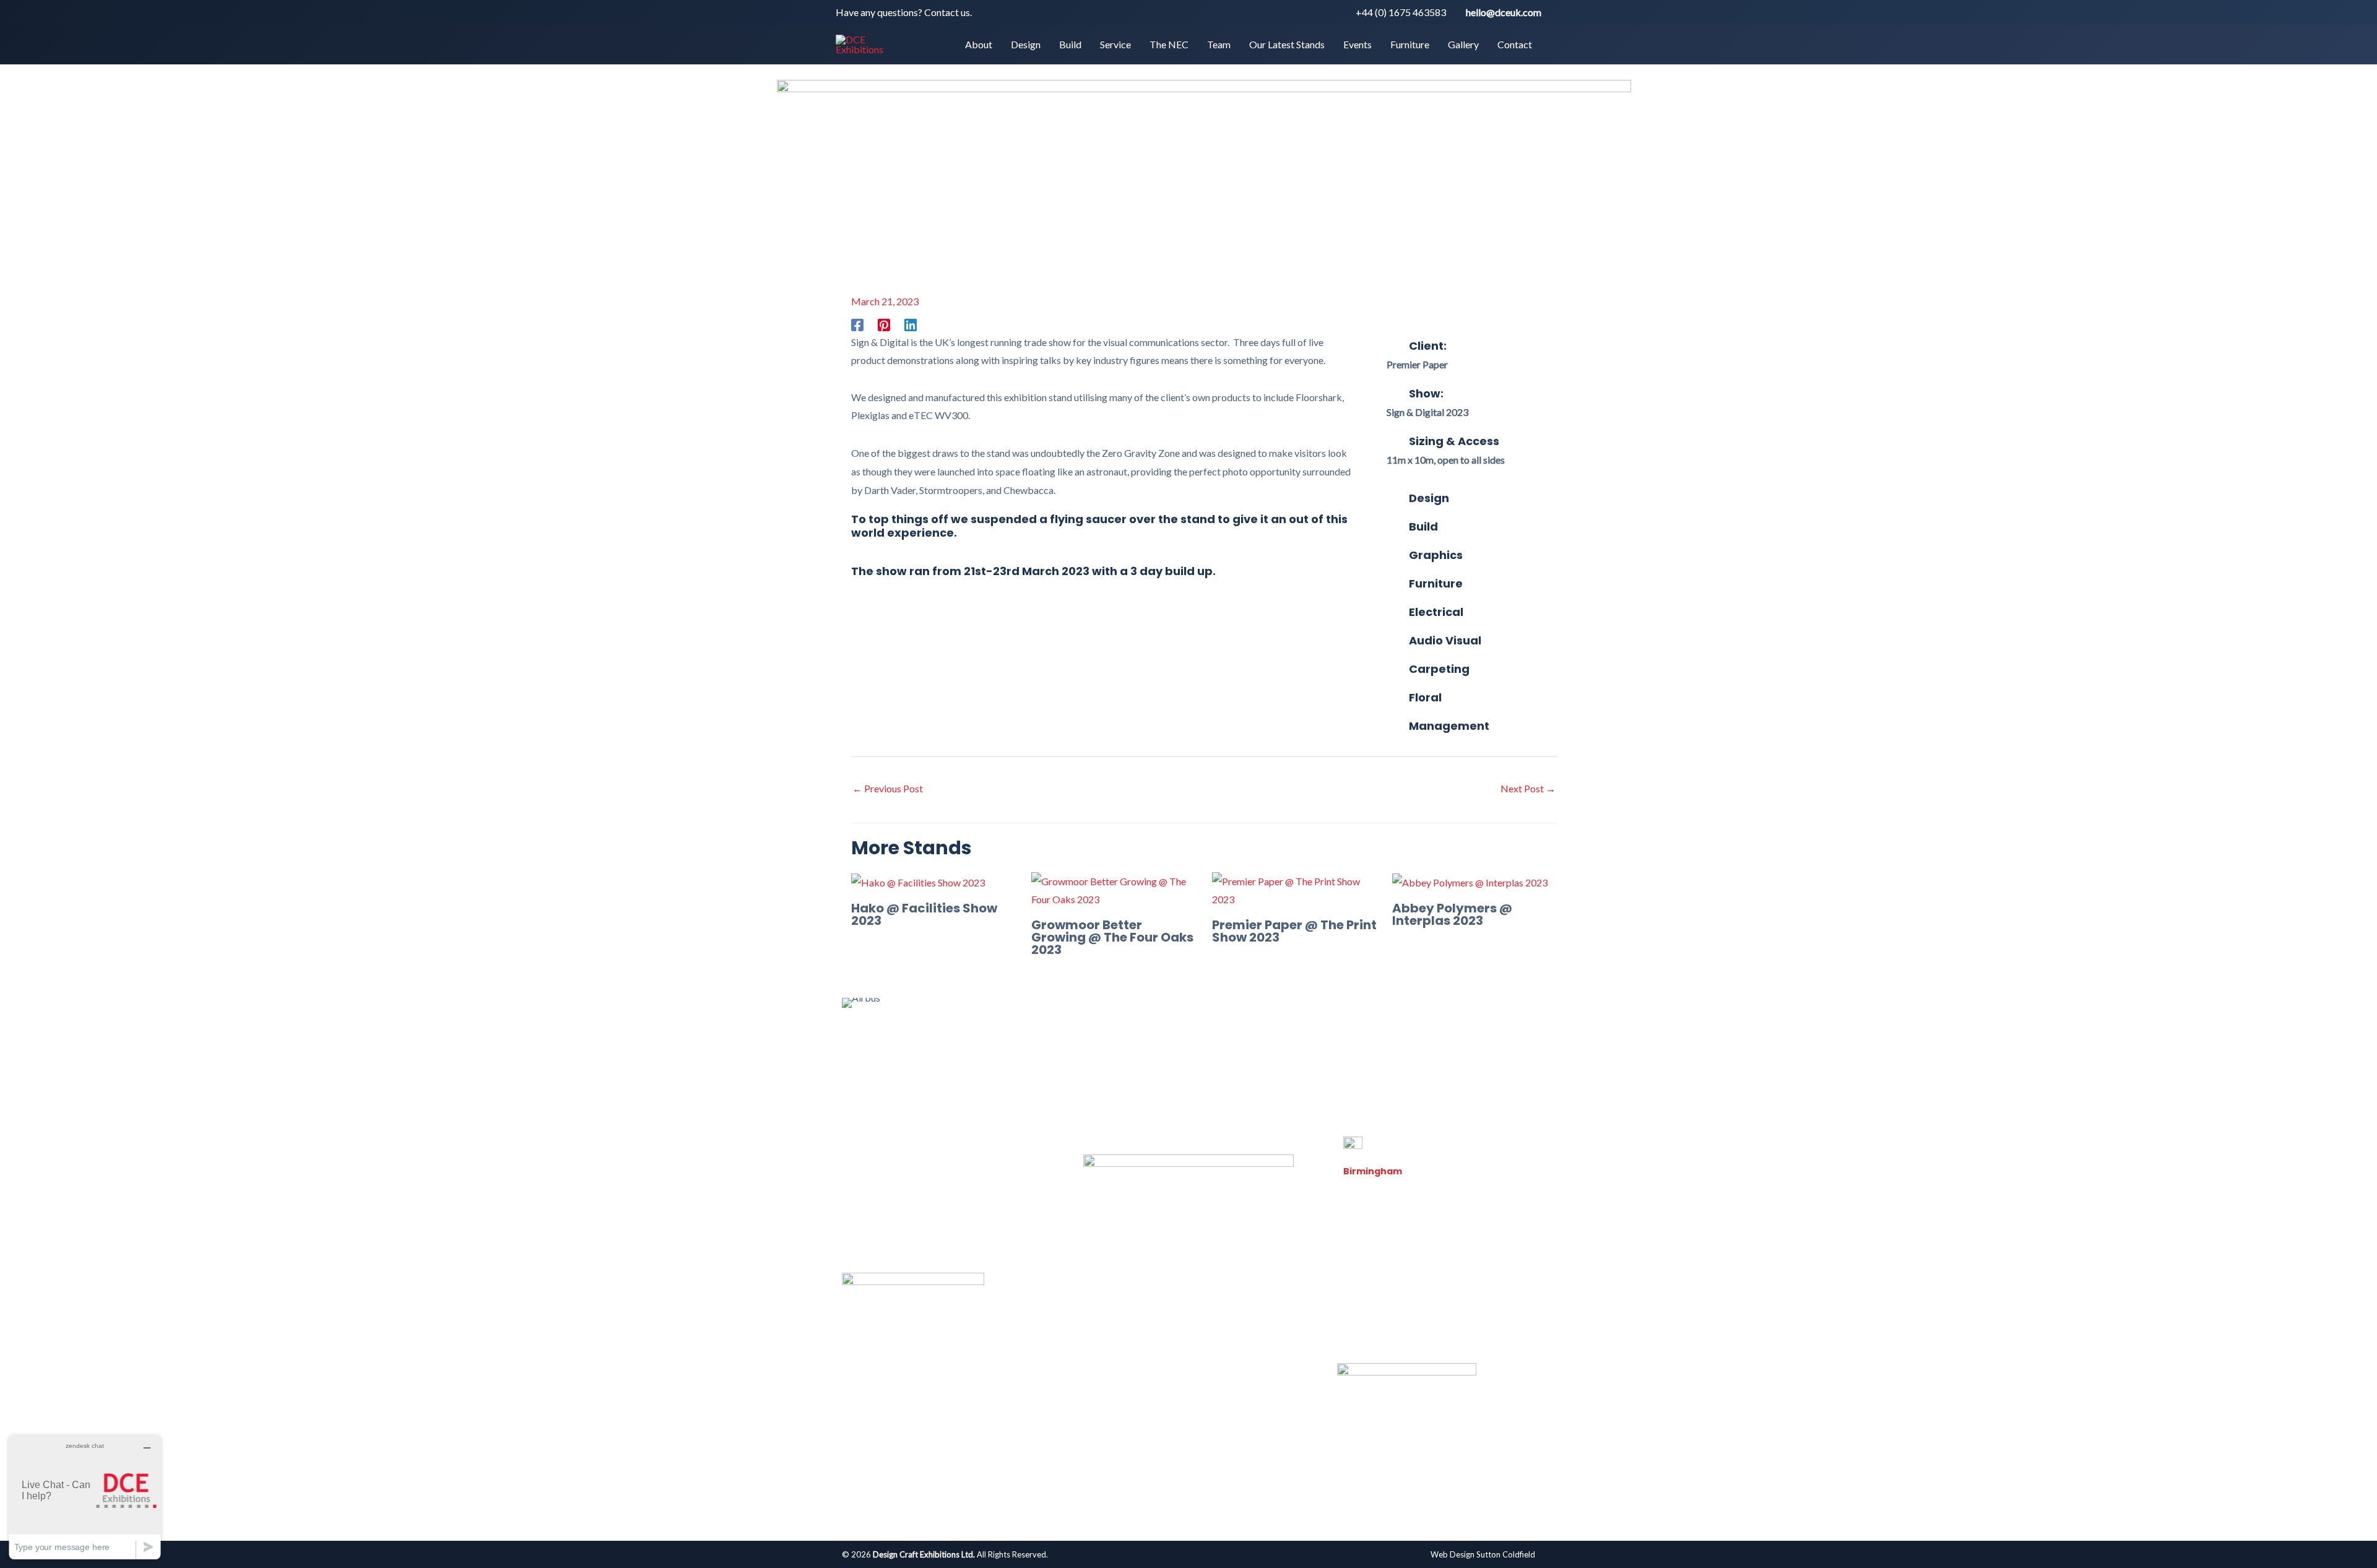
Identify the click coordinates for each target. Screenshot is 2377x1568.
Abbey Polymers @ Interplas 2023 (1452, 914)
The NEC (1109, 1056)
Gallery (1403, 1056)
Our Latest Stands (1227, 1056)
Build (1010, 1056)
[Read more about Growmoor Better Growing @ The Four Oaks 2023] (1114, 889)
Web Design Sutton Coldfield (1483, 1554)
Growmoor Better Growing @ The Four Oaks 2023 (1112, 937)
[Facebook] (857, 324)
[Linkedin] (911, 324)
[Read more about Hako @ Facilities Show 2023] (918, 881)
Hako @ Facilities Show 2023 (924, 914)
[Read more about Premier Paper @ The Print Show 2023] (1294, 889)
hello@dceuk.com (1504, 12)
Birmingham (1373, 1171)
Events (1297, 1056)
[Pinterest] (884, 324)
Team (1159, 1056)
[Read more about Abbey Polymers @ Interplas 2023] (1470, 881)
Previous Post (888, 788)
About (919, 1056)
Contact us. (948, 12)
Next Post (1528, 788)
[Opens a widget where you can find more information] (85, 1497)
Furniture (1350, 1056)
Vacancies (1365, 1322)
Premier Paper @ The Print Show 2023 (1294, 931)
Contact (1455, 1056)
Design (966, 1056)
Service (1055, 1056)
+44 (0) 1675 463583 (1401, 12)
